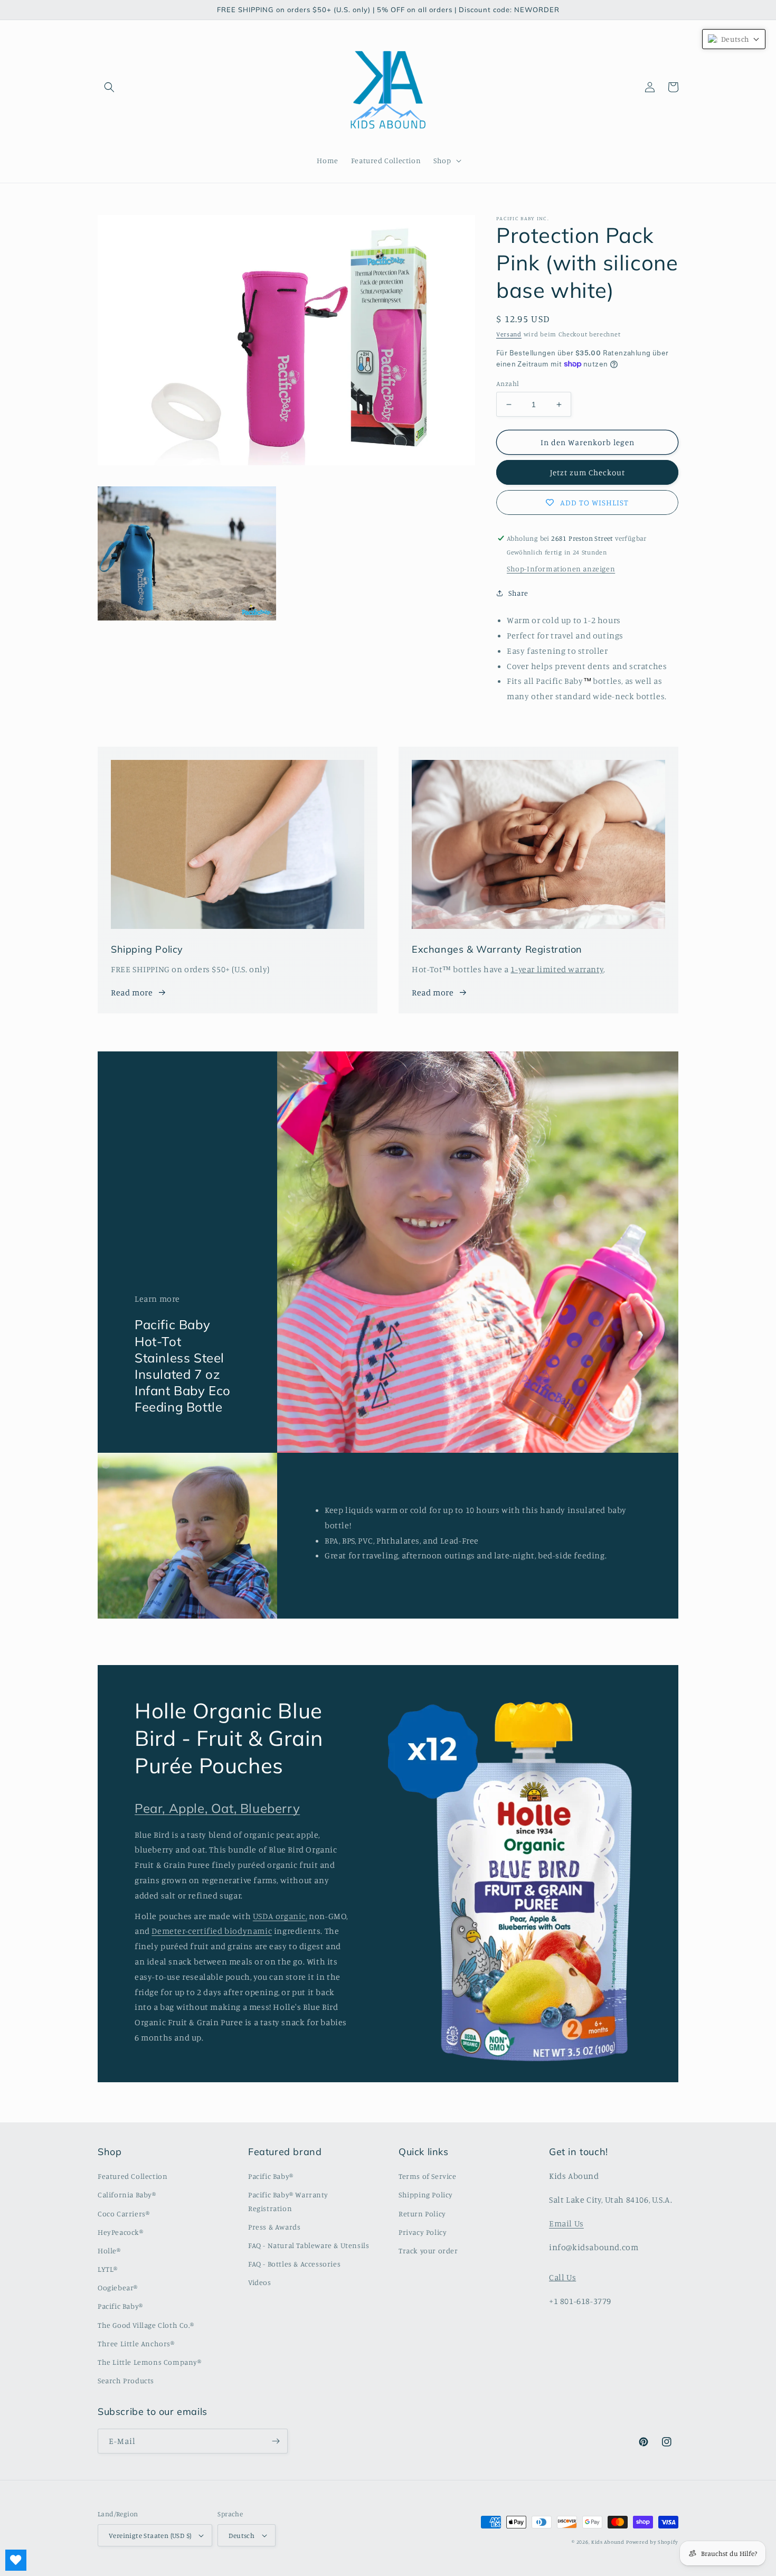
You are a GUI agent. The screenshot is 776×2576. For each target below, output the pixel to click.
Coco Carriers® (124, 2213)
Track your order (428, 2250)
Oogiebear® (118, 2287)
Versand (509, 334)
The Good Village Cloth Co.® (146, 2325)
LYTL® (108, 2269)
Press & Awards (274, 2227)
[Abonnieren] (276, 2441)
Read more (132, 992)
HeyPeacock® (121, 2232)
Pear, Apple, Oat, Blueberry (217, 1808)
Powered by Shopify (652, 2542)
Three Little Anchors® (136, 2343)
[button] (109, 87)
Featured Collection (133, 2176)
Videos (260, 2282)
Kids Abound (608, 2542)
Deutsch (242, 2535)
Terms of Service (428, 2176)
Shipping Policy (426, 2194)
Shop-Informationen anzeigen (561, 568)
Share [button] (518, 593)
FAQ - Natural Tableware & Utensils (309, 2245)
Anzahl (508, 383)
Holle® (109, 2250)
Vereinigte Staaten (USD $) (150, 2535)
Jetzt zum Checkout (588, 472)
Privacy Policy (423, 2232)
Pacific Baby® (120, 2306)
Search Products (126, 2380)
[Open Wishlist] (16, 2560)
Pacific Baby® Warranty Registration (288, 2201)
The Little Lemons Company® (150, 2362)
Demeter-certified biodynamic (212, 1931)
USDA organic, (280, 1916)
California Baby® (127, 2194)
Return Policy (422, 2213)
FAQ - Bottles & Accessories (294, 2264)
